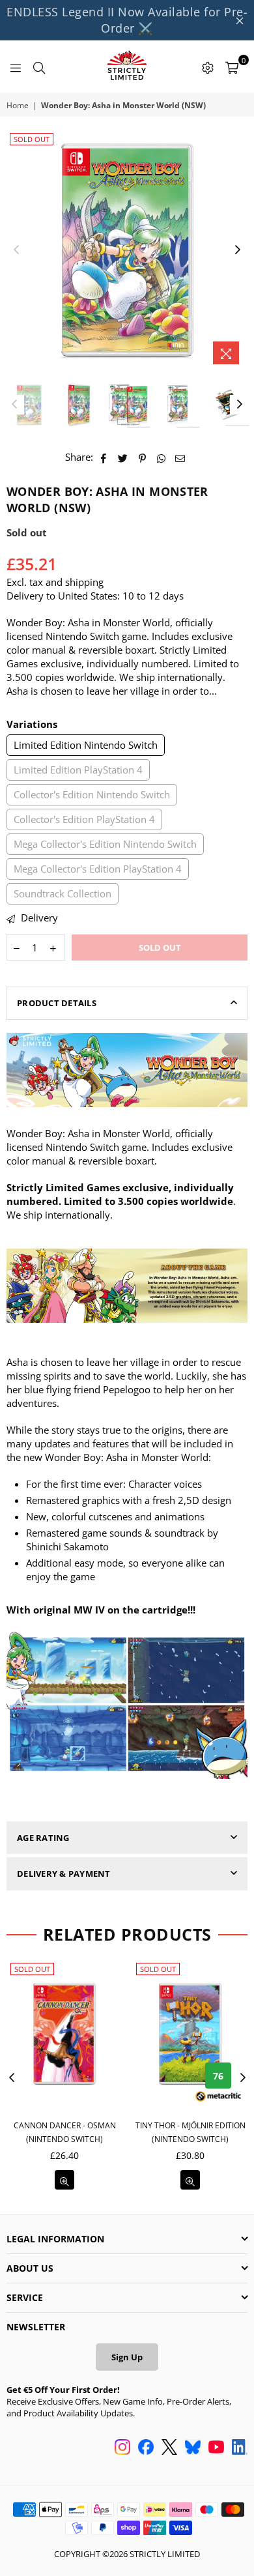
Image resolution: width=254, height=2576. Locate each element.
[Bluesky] (193, 2448)
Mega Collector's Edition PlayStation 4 (98, 869)
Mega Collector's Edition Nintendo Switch (105, 844)
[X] (169, 2448)
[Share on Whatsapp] (161, 457)
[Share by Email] (180, 457)
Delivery (38, 918)
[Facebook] (146, 2448)
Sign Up (127, 2357)
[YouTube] (216, 2448)
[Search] (39, 66)
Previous (16, 250)
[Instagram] (122, 2448)
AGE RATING (43, 1838)
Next (238, 250)
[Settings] (208, 66)
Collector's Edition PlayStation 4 (84, 819)
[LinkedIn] (240, 2448)
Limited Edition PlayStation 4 (78, 770)
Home (18, 106)
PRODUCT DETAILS (57, 1003)
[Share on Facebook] (104, 457)
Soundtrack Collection (63, 893)
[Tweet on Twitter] (123, 457)
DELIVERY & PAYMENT (64, 1874)
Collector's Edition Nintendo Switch (92, 794)
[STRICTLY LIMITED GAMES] (127, 66)
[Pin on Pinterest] (142, 457)
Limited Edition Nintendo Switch (86, 745)
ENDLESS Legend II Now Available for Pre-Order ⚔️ (127, 20)
